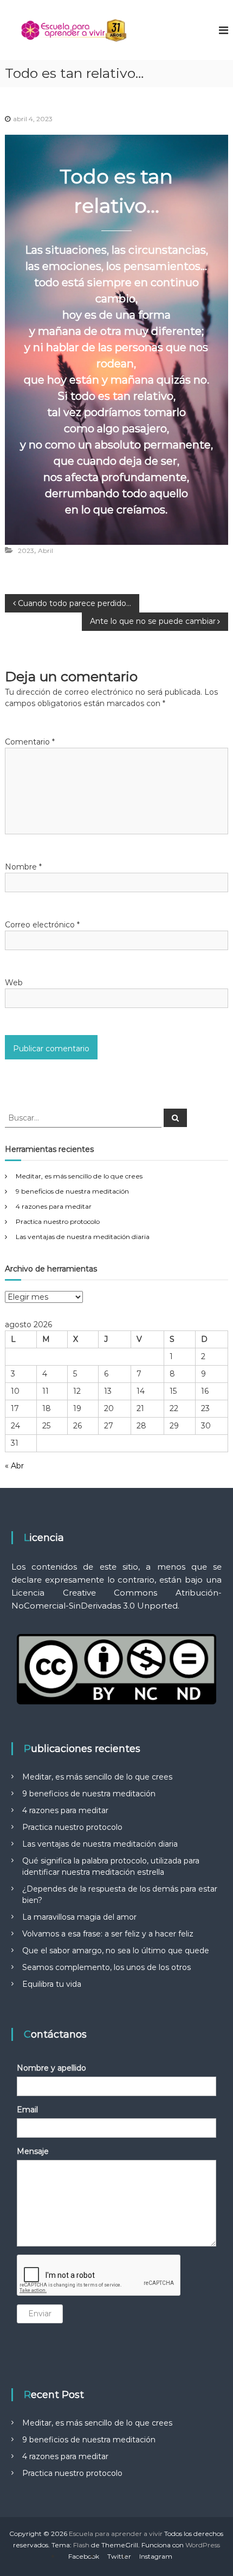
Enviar (40, 2314)
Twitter (119, 2556)
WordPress (203, 2545)
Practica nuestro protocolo (58, 1221)
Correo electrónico (42, 925)
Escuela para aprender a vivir (116, 2534)
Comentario (30, 742)
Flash (81, 2545)
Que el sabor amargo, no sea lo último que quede (116, 1951)
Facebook (84, 2556)
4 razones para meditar (54, 1206)
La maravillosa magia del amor (79, 1917)
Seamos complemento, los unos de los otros (106, 1967)
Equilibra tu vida (52, 1984)
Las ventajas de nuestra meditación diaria (83, 1237)
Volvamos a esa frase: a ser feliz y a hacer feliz (108, 1934)
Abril (46, 551)
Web (14, 983)
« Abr (14, 1466)
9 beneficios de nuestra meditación (72, 1191)
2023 (26, 551)
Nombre (23, 867)
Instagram (156, 2556)
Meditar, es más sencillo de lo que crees (79, 1176)
